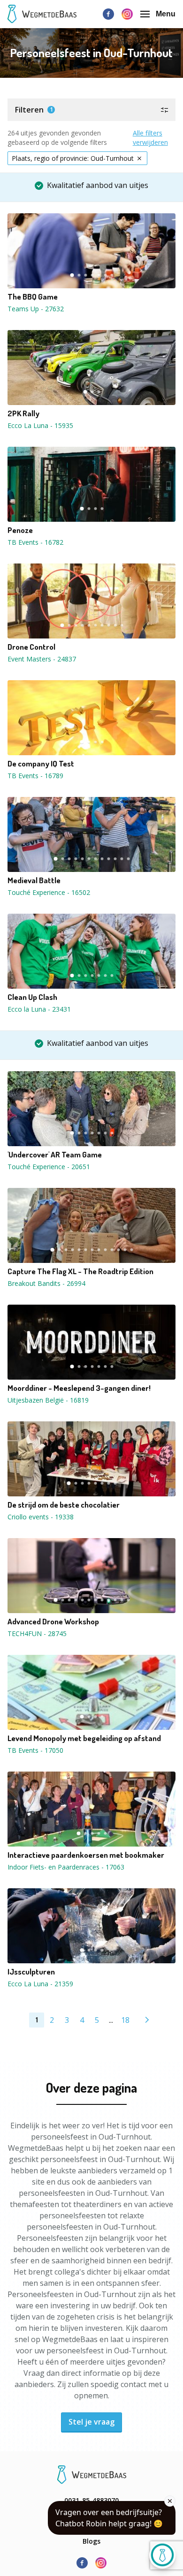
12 (128, 859)
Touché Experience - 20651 (49, 1167)
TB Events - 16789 (35, 776)
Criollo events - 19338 (41, 1517)
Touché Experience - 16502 (49, 892)
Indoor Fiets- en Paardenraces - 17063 (66, 1867)
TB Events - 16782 (35, 542)
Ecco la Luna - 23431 (39, 1009)
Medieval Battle (34, 880)
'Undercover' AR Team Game (55, 1155)
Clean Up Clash (32, 997)
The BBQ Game (33, 297)
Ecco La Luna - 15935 (40, 425)
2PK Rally (23, 413)
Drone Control (31, 647)
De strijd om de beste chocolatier (64, 1505)
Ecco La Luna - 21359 (40, 1984)
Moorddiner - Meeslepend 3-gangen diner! (79, 1388)
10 (122, 625)
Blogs (91, 2541)
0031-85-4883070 (91, 2500)
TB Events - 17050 (35, 1750)
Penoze (20, 530)
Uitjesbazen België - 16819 (48, 1400)
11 (122, 859)
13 (131, 1250)
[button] (91, 110)
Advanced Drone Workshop (53, 1622)
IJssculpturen (31, 1972)
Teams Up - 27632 (36, 309)
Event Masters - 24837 (42, 659)
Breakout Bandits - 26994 (46, 1283)
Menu (166, 14)
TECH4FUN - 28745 (37, 1633)
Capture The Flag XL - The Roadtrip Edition (80, 1271)
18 (125, 2020)
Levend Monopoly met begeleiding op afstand (84, 1738)
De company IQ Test (41, 764)
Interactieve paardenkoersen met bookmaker (86, 1855)
